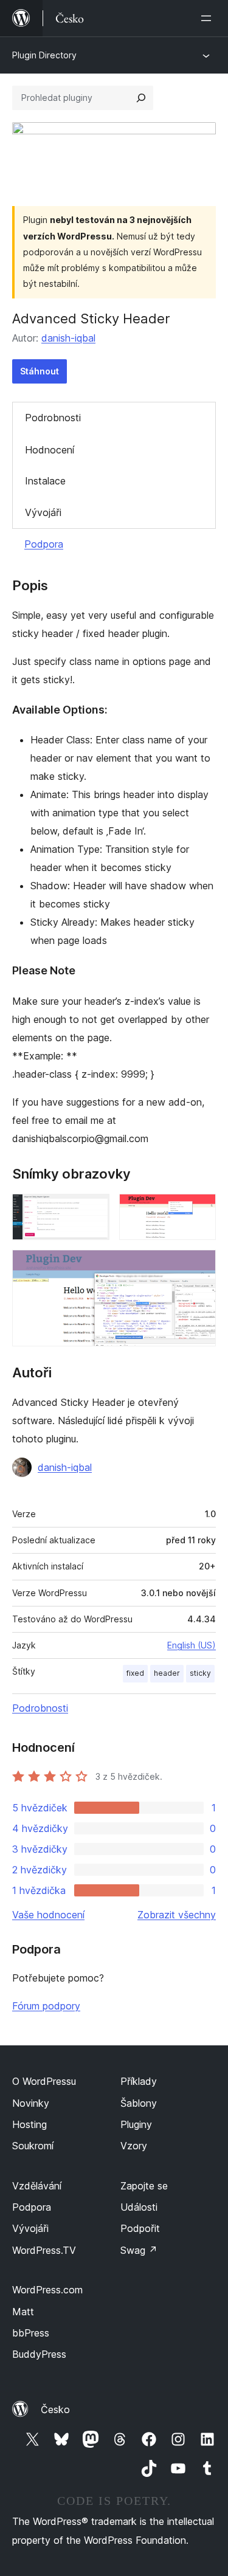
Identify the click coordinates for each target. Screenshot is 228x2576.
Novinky (31, 2103)
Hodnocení (50, 450)
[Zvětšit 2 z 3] (199, 1210)
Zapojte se (144, 2186)
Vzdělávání (37, 2186)
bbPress (31, 2333)
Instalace (45, 481)
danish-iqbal (68, 338)
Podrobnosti (53, 418)
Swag (139, 2250)
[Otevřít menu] (209, 18)
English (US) (192, 1645)
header (167, 1673)
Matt (23, 2312)
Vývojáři (43, 512)
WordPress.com (47, 2290)
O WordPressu (44, 2081)
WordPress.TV (44, 2250)
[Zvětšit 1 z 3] (93, 1210)
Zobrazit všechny (177, 1915)
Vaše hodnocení (48, 1915)
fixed (135, 1673)
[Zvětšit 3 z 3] (199, 1266)
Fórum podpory (46, 2006)
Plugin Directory (44, 55)
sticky (200, 1673)
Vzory (134, 2146)
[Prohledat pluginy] (141, 98)
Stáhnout (40, 371)
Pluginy (136, 2124)
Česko (55, 2409)
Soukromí (33, 2146)
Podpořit (140, 2228)
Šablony (139, 2103)
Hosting (29, 2124)
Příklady (139, 2081)
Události (139, 2207)
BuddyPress (39, 2354)
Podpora (44, 544)
